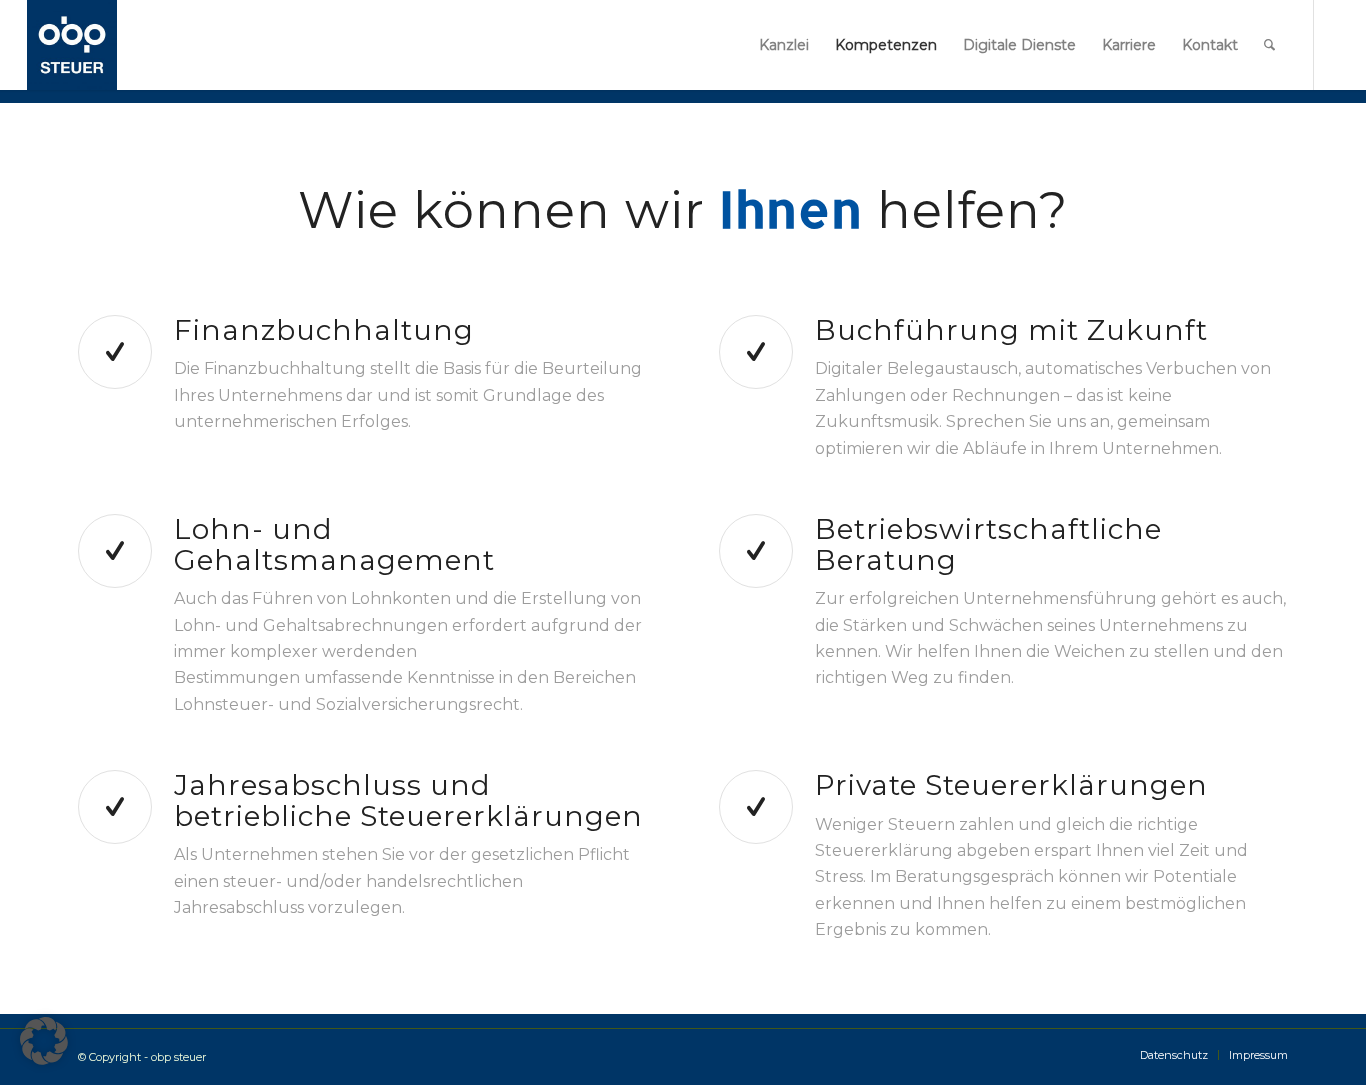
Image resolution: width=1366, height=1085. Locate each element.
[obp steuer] (72, 45)
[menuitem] (784, 45)
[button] (44, 1041)
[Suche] (1269, 45)
